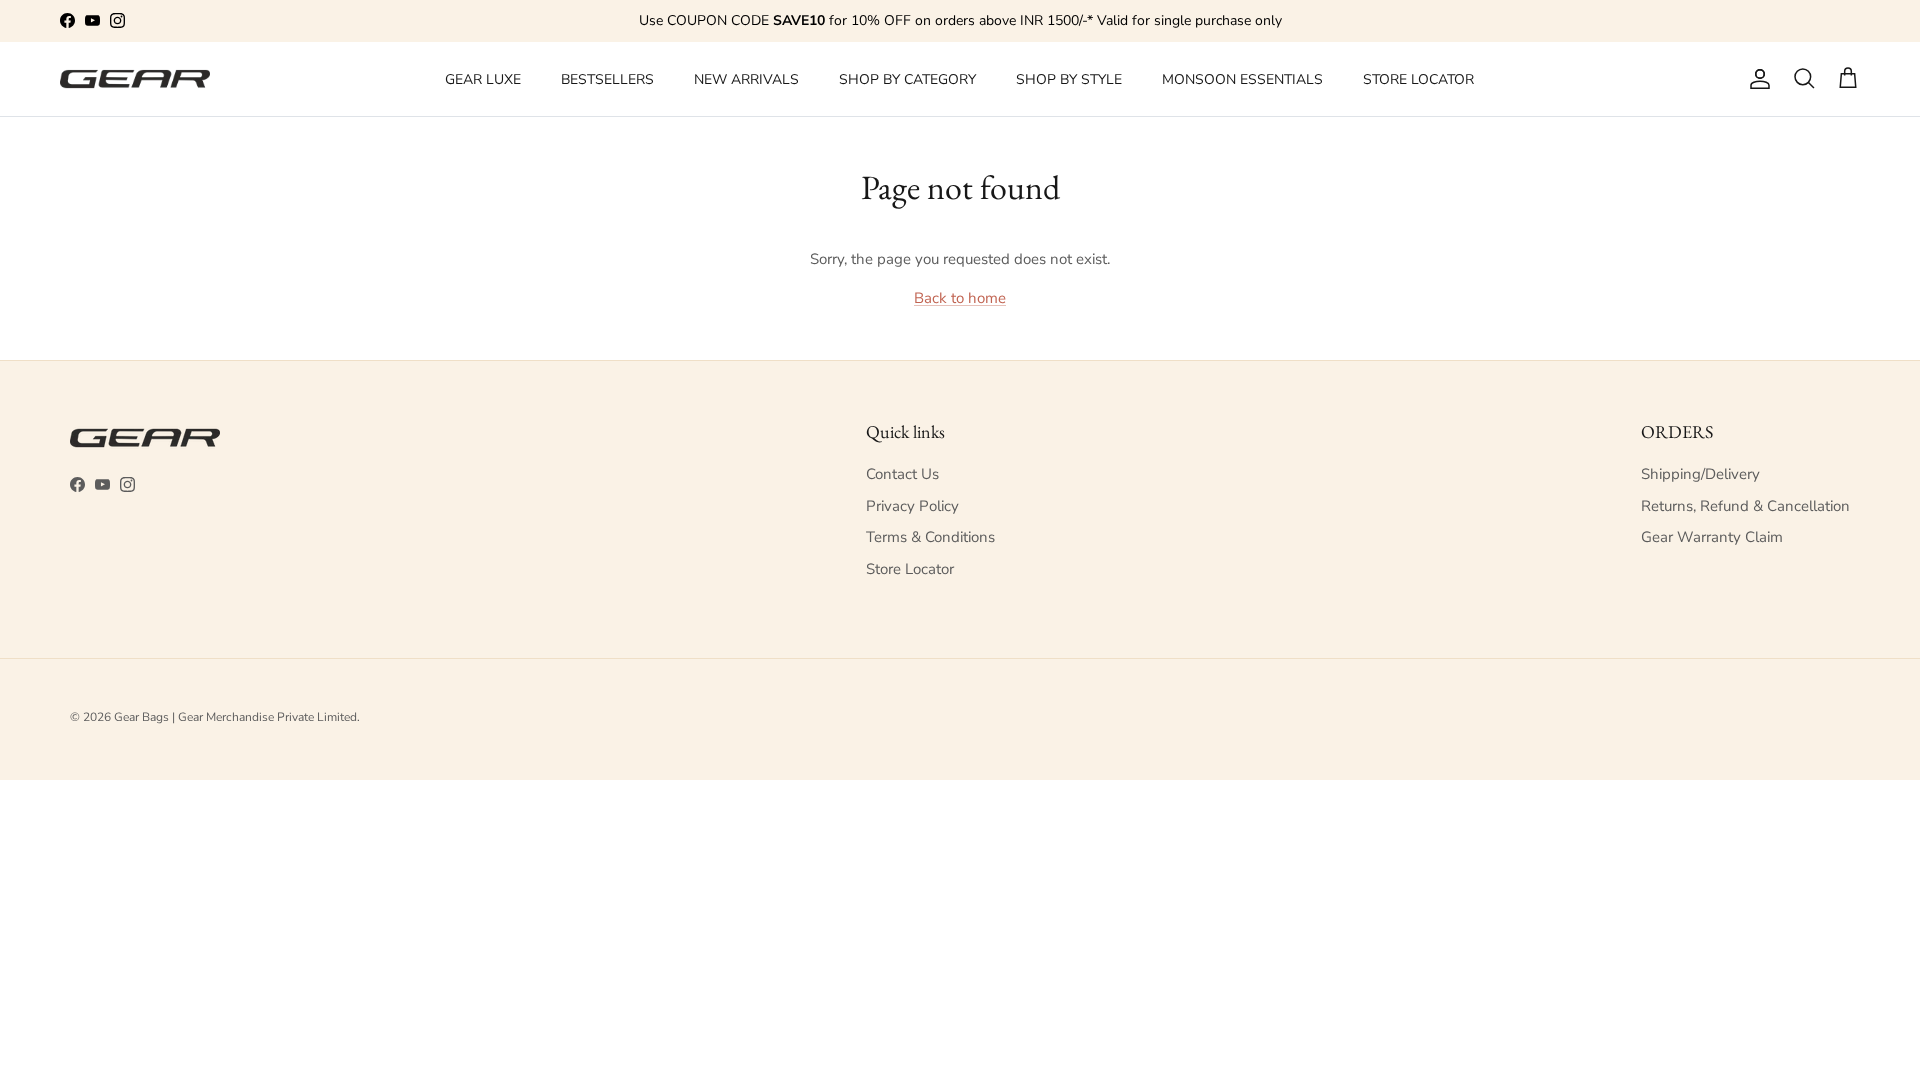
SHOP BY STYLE (1069, 79)
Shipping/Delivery (1700, 474)
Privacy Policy (912, 506)
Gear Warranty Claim (1712, 537)
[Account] (1756, 79)
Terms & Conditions (930, 537)
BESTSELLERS (607, 79)
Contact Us (902, 474)
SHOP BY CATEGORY (907, 79)
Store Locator (910, 569)
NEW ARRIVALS (746, 79)
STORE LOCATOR (1418, 79)
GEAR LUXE (483, 79)
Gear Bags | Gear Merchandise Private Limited (235, 717)
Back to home (960, 298)
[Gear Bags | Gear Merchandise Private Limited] (135, 79)
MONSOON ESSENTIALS (1242, 79)
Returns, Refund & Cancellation (1745, 506)
